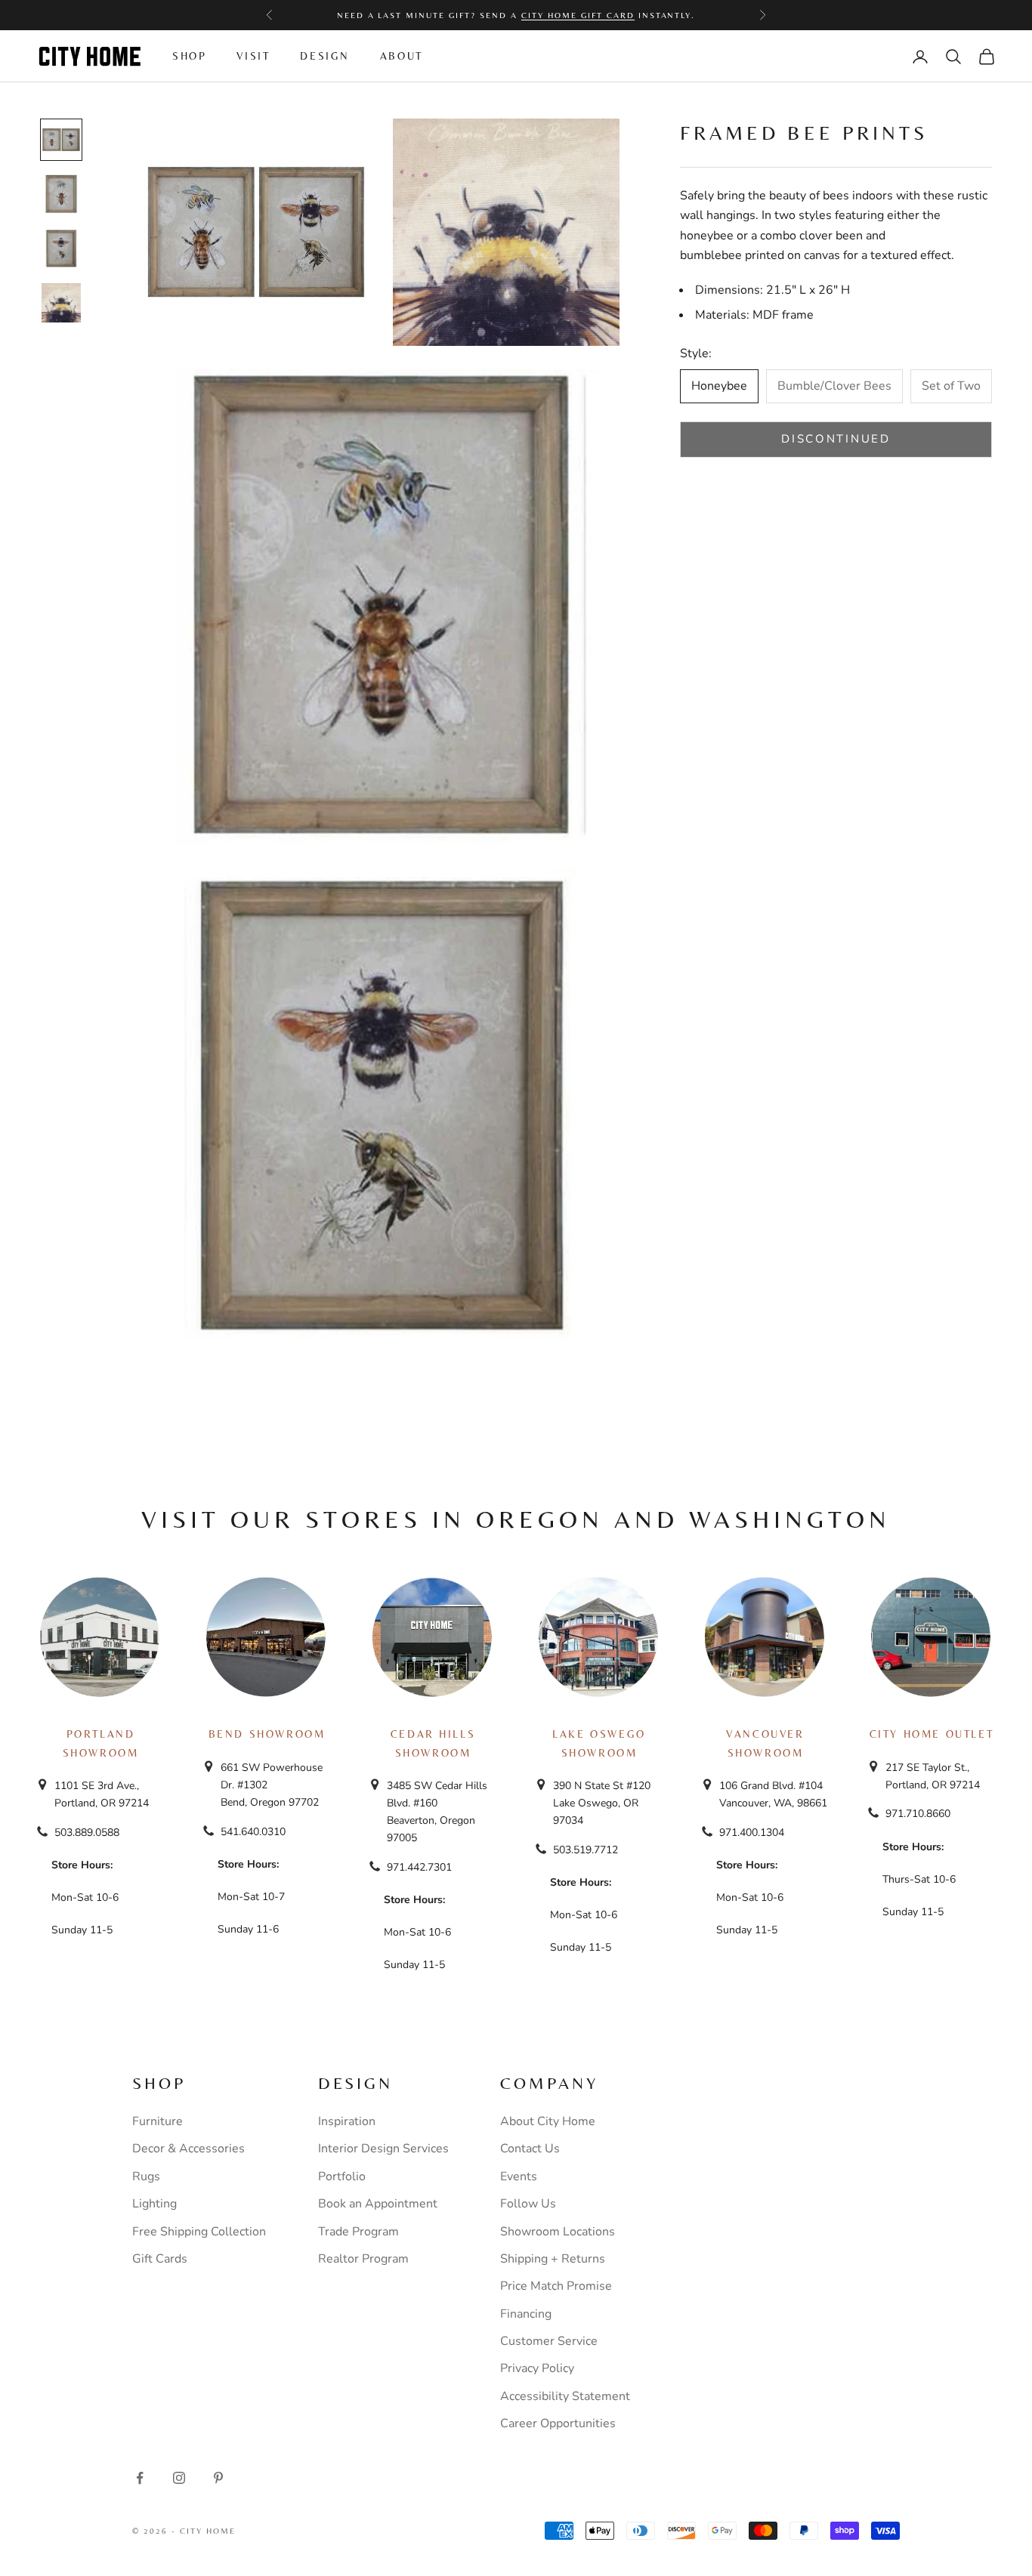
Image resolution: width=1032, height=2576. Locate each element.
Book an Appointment (378, 2204)
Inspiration (347, 2121)
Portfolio (342, 2176)
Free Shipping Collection (199, 2232)
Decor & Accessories (188, 2149)
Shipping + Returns (553, 2259)
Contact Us (530, 2149)
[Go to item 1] (61, 140)
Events (519, 2176)
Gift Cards (160, 2259)
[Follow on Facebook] (140, 2478)
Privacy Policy (537, 2368)
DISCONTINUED (836, 439)
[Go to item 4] (61, 303)
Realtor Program (363, 2259)
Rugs (146, 2176)
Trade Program (358, 2232)
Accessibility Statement (565, 2396)
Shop (189, 56)
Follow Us (528, 2204)
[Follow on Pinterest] (218, 2478)
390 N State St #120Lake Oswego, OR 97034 (602, 1803)
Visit (253, 56)
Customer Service (549, 2341)
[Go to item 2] (61, 194)
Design (325, 56)
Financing (526, 2314)
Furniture (158, 2121)
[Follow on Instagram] (179, 2478)
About (402, 56)
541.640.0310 (253, 1832)
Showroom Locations (558, 2232)
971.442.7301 (419, 1867)
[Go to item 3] (61, 248)
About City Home (548, 2121)
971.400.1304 (752, 1833)
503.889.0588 (87, 1833)
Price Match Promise (556, 2286)
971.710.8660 (918, 1814)
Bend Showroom (267, 1734)
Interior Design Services (383, 2149)
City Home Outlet (932, 1734)
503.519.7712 (586, 1850)
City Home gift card (578, 15)
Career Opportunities (558, 2423)
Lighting (154, 2204)
